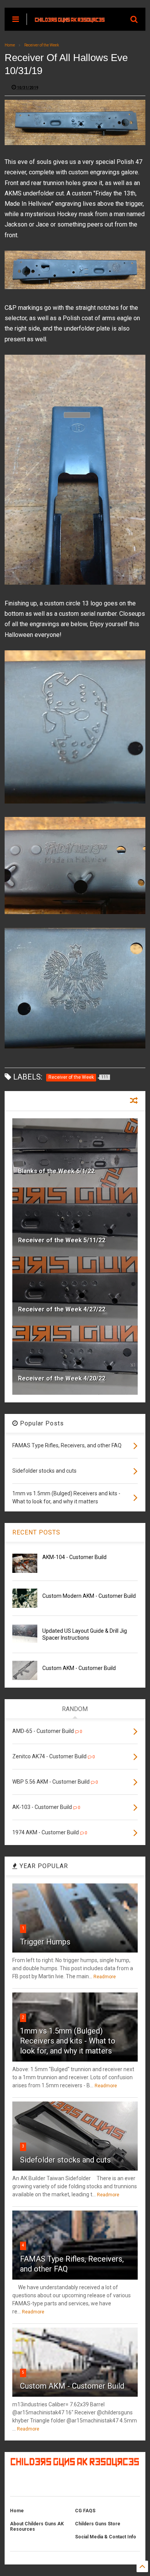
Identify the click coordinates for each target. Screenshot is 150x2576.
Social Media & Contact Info (106, 2537)
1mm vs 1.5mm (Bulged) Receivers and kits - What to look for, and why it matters (68, 2041)
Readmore (105, 1977)
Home (10, 45)
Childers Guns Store (98, 2524)
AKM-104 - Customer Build (74, 1557)
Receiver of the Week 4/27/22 (62, 1309)
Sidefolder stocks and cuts (65, 2160)
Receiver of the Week (42, 45)
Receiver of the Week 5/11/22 (62, 1240)
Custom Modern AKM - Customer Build (89, 1596)
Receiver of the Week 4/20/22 (62, 1378)
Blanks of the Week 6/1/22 (56, 1171)
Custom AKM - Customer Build (79, 1668)
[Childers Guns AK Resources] (70, 19)
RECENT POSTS (36, 1532)
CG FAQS (85, 2511)
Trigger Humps (45, 1942)
